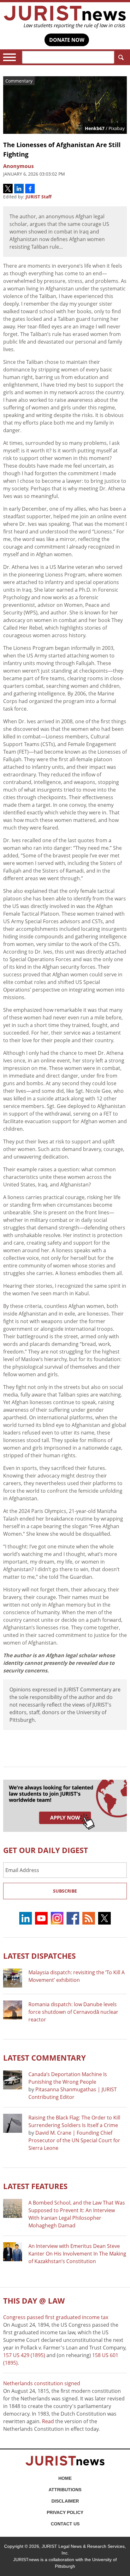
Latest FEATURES (35, 2186)
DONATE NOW (67, 40)
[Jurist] (65, 17)
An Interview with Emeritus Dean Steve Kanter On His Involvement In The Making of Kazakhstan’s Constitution (77, 2254)
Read (48, 2421)
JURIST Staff (38, 197)
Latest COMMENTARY (44, 2058)
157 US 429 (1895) (24, 2355)
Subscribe (65, 1891)
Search (121, 57)
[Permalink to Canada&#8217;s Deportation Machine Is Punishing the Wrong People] (13, 2080)
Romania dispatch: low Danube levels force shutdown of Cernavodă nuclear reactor (73, 2012)
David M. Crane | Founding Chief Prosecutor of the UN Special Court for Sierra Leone (74, 2140)
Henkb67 (95, 128)
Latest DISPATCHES (39, 1956)
